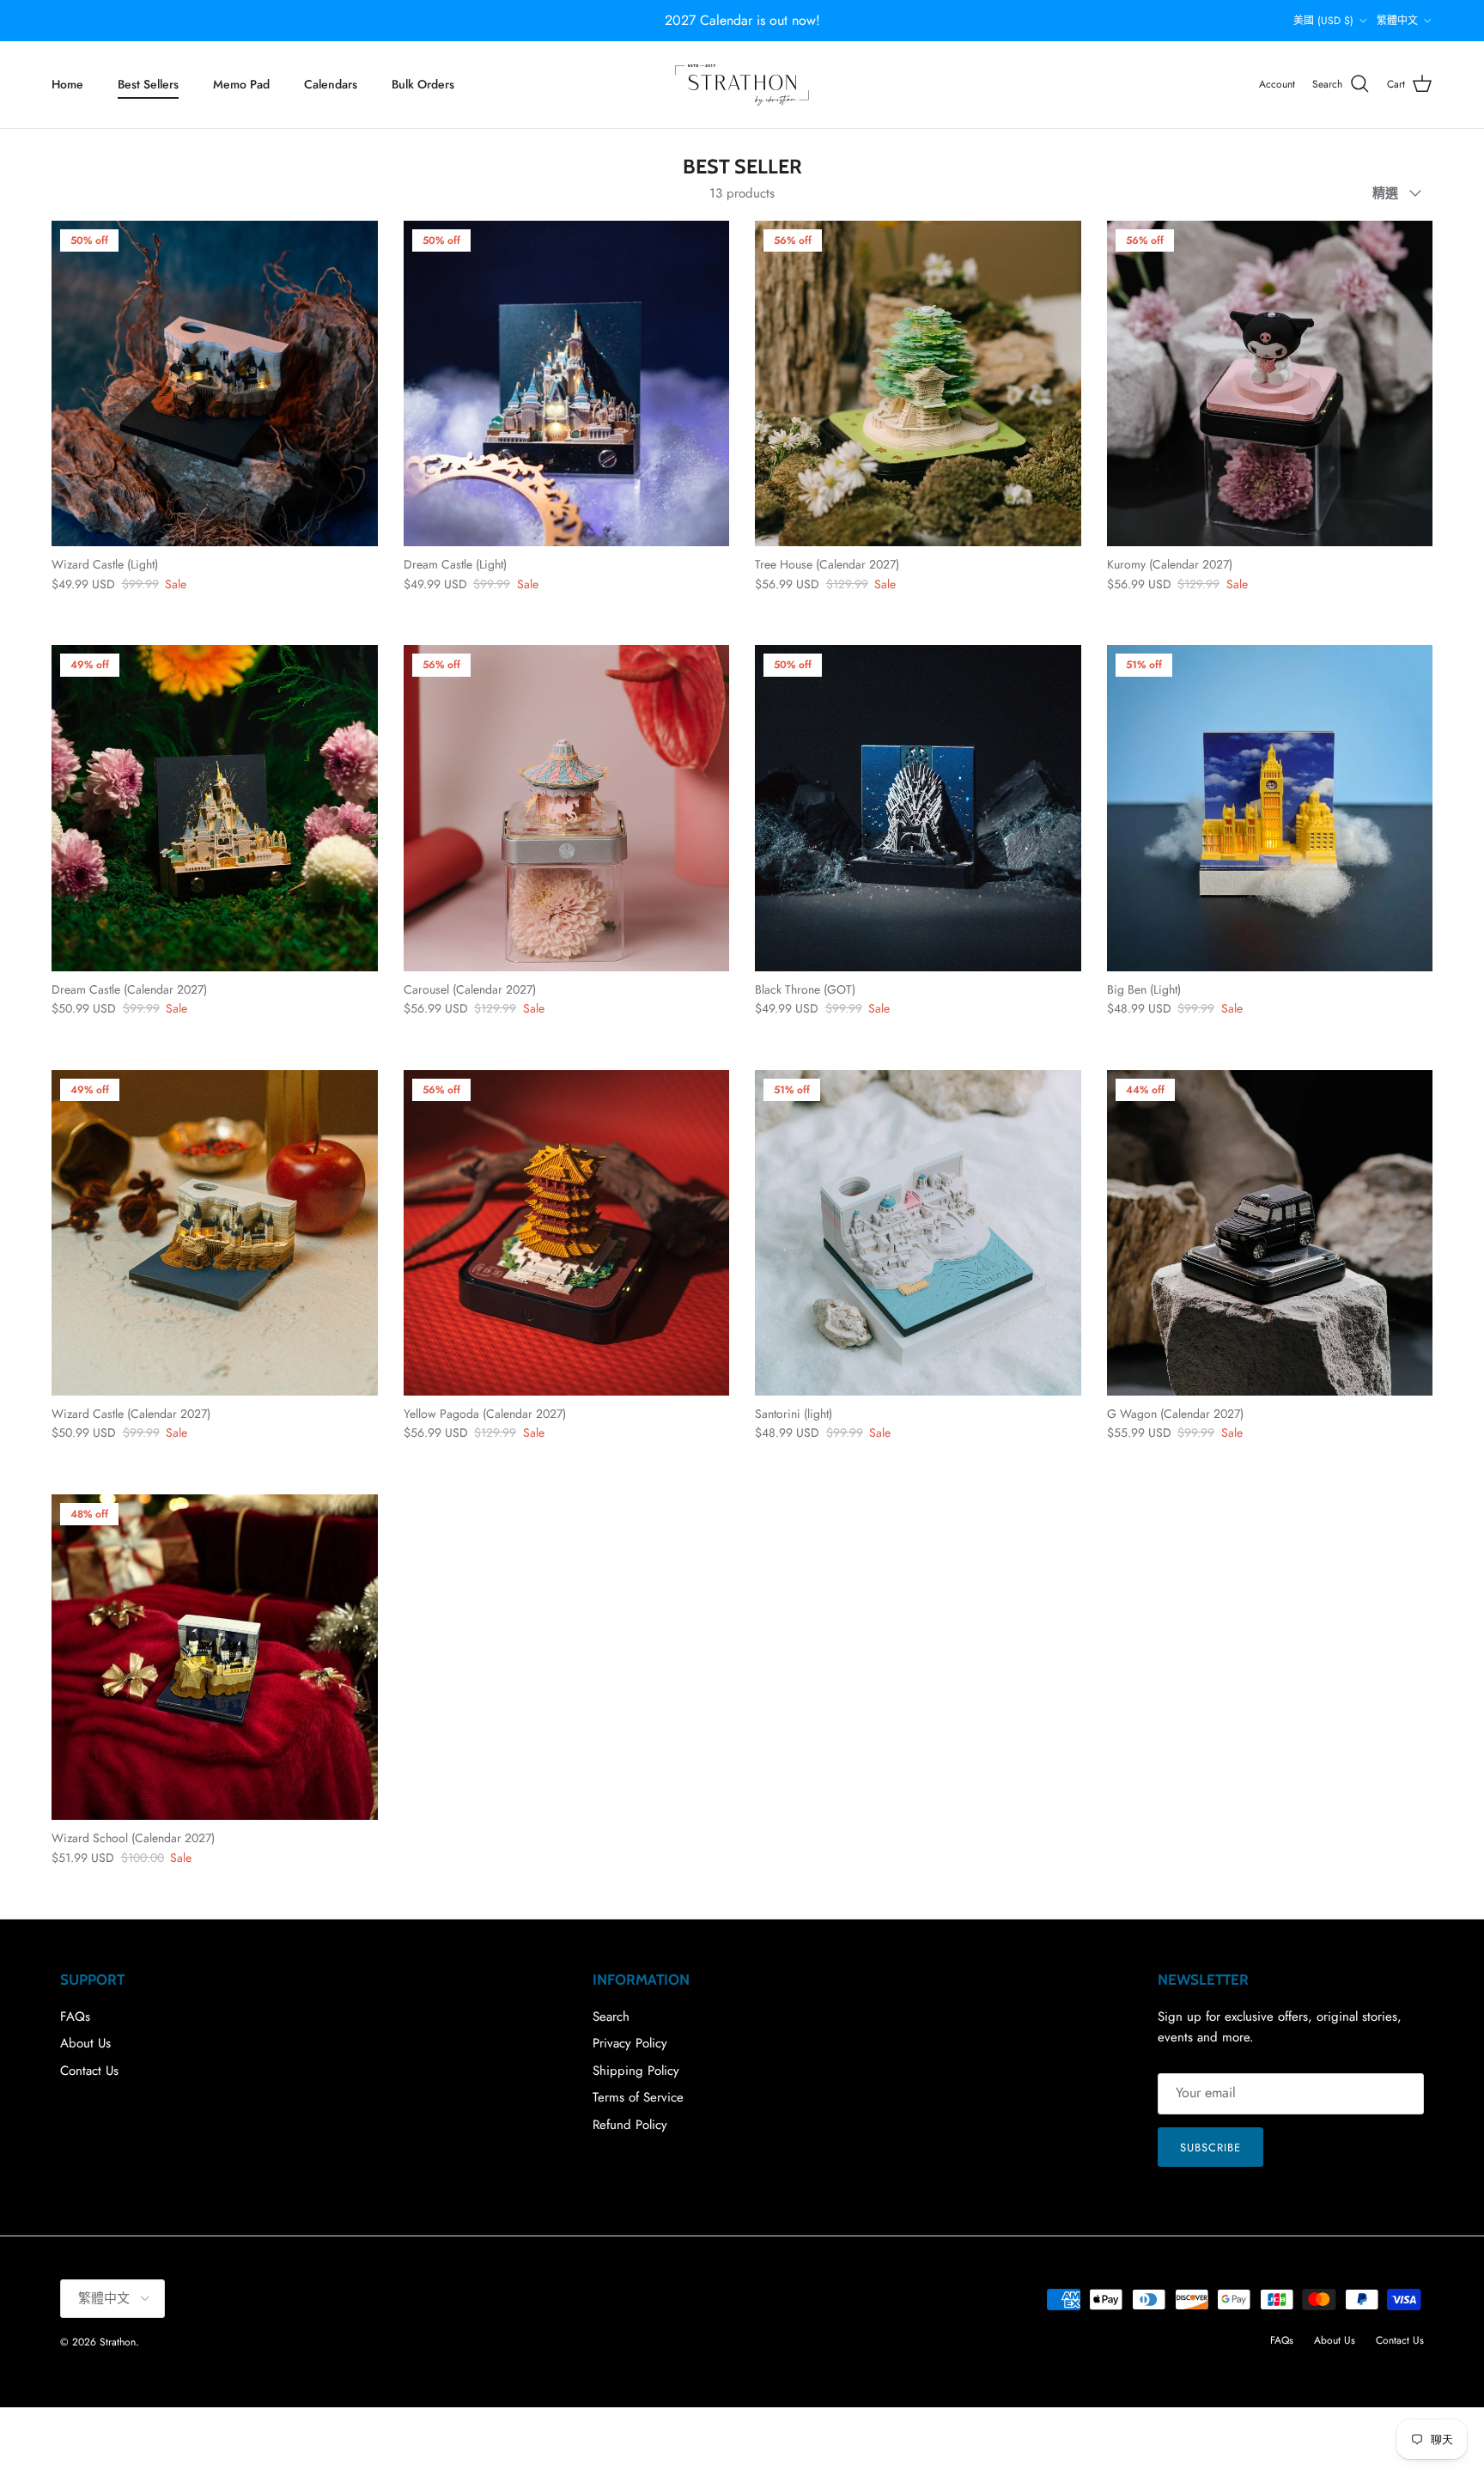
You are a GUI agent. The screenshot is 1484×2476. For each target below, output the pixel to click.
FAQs (75, 2017)
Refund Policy (630, 2125)
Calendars (331, 84)
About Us (85, 2043)
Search (611, 2017)
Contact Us (89, 2071)
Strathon (118, 2342)
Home (67, 84)
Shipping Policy (636, 2071)
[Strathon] (742, 85)
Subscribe (1210, 2147)
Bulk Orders (423, 84)
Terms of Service (638, 2097)
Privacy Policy (630, 2043)
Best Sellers (148, 84)
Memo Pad (241, 84)
